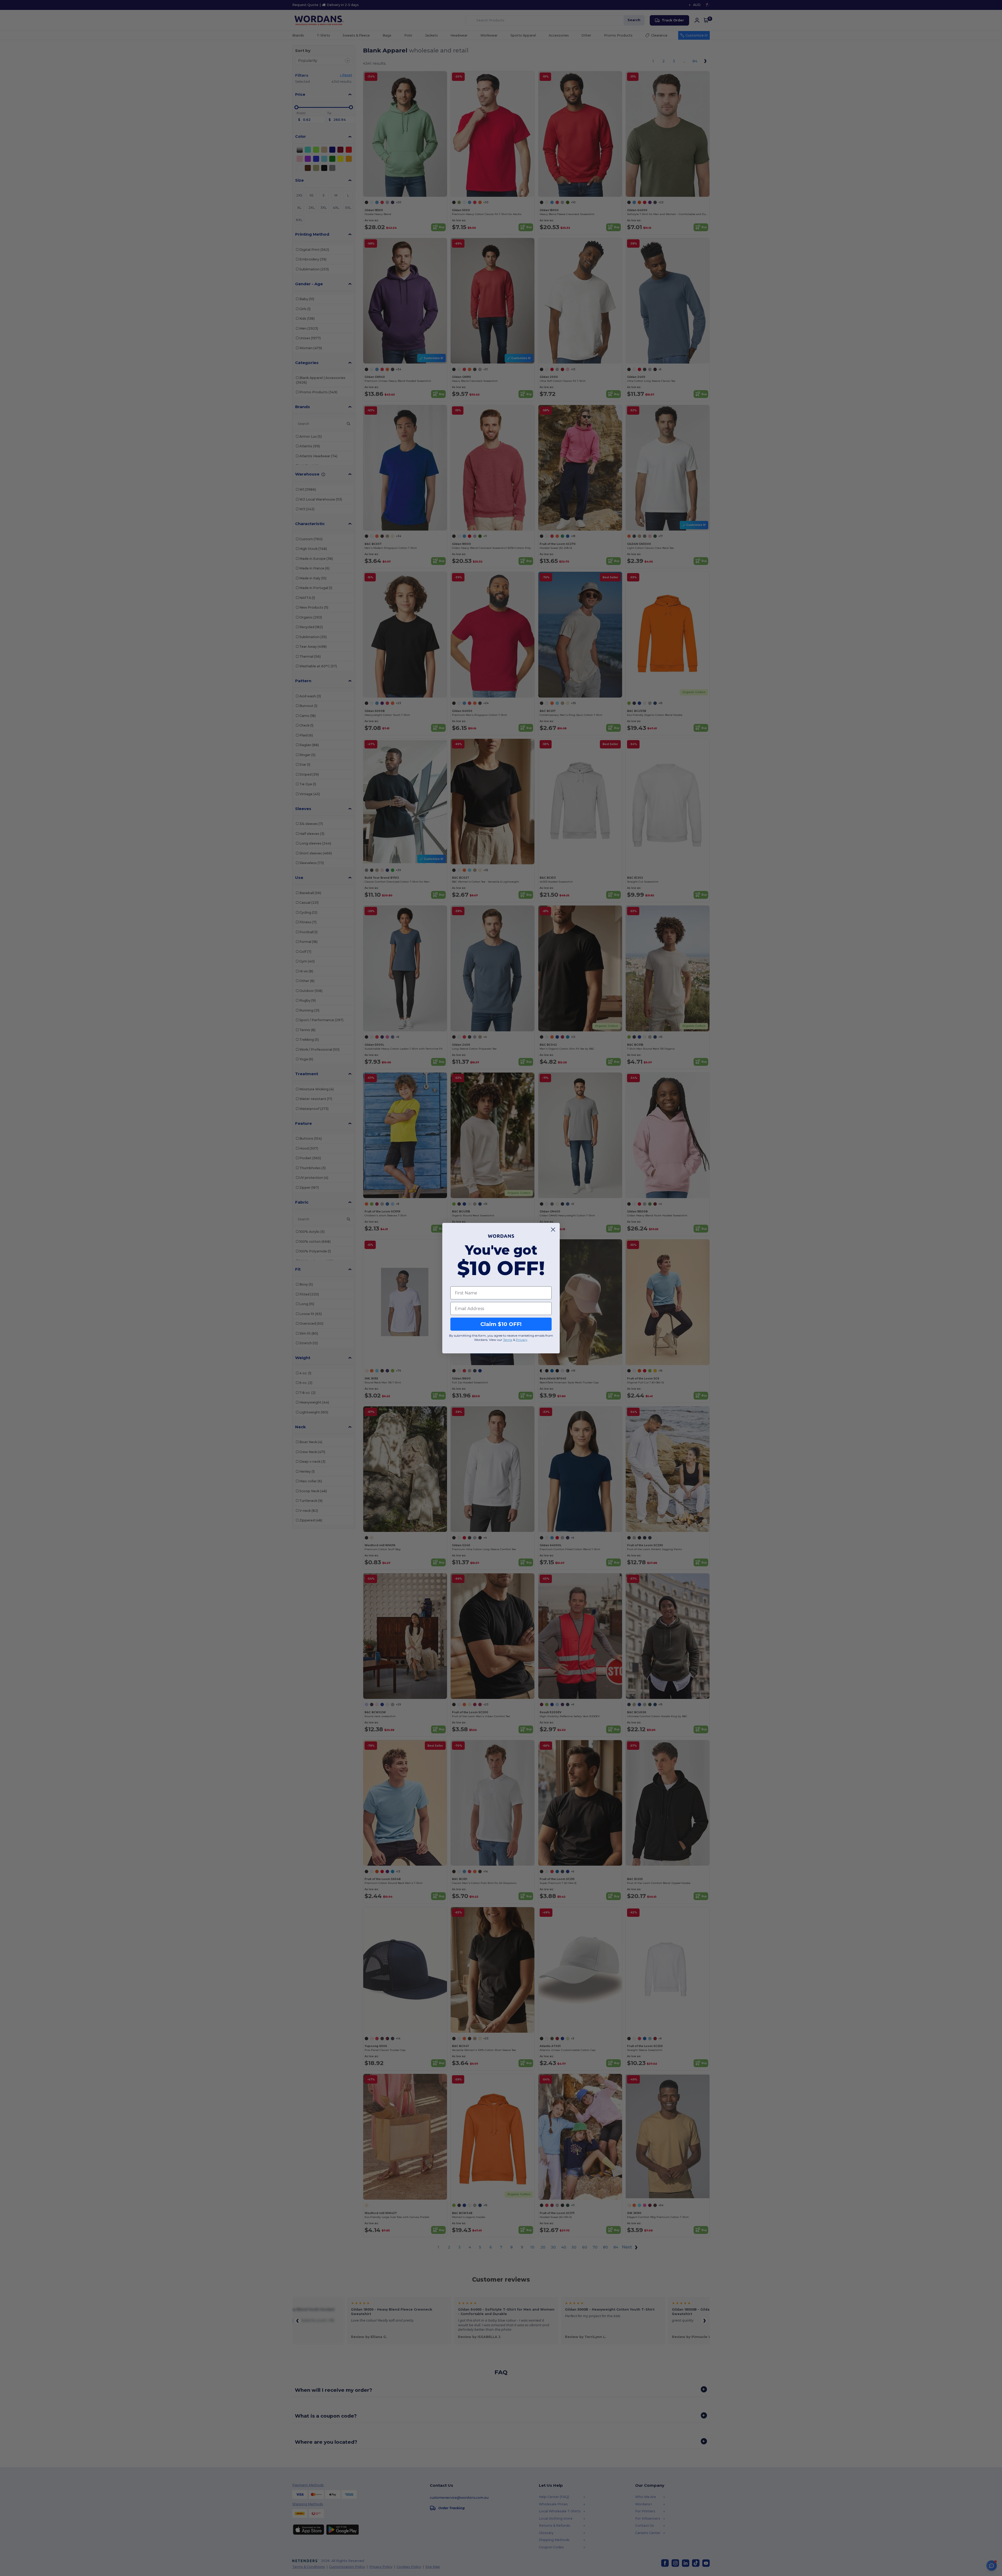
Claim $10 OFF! (501, 1324)
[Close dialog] (553, 1230)
